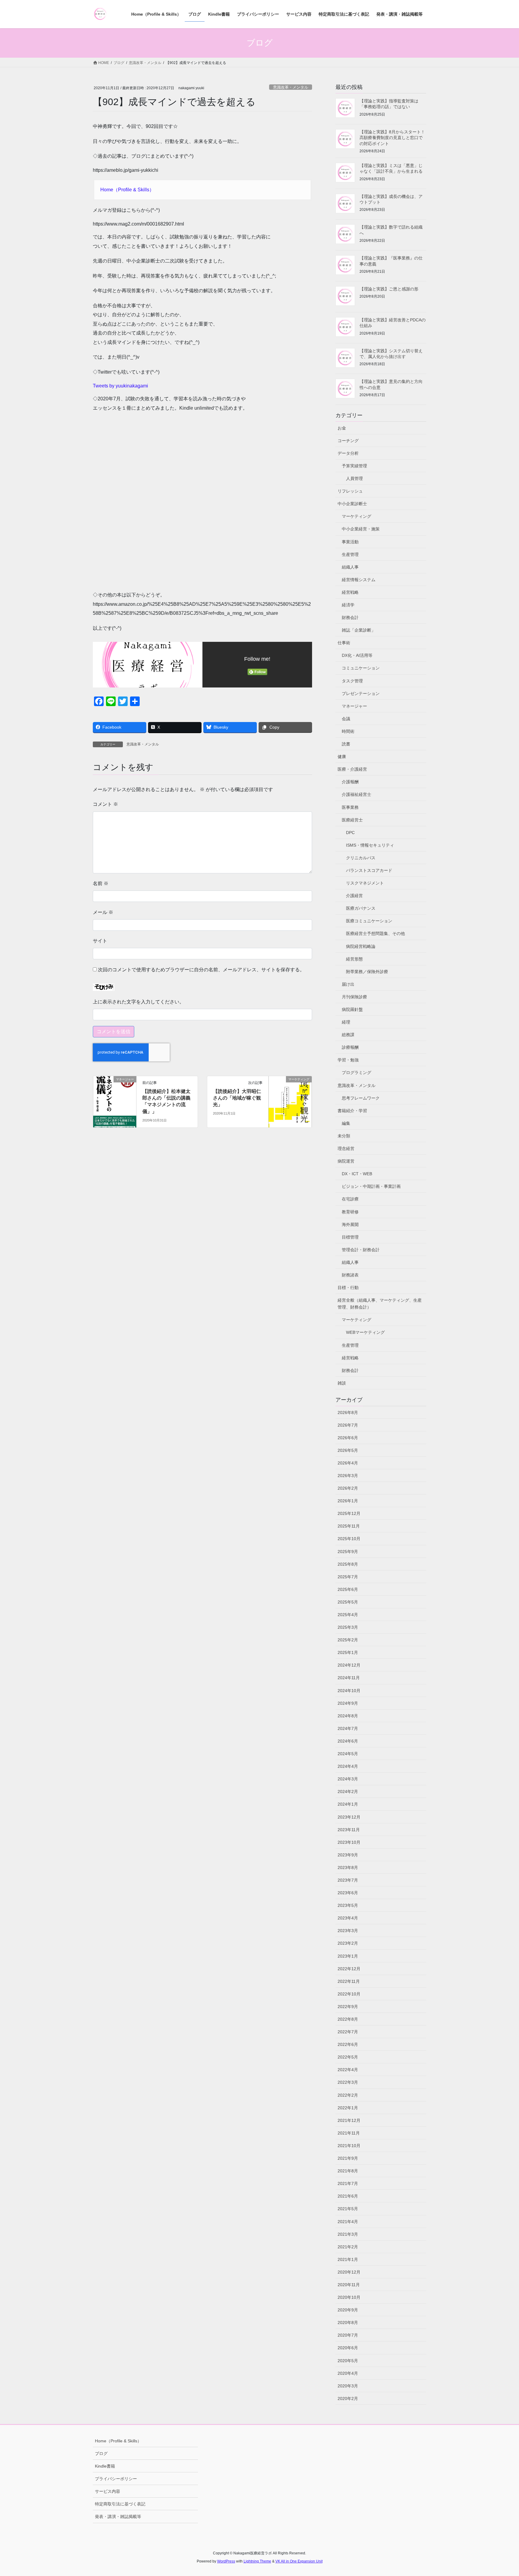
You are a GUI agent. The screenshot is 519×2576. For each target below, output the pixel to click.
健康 (342, 757)
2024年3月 (348, 1779)
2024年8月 (348, 1716)
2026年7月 (348, 1425)
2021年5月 (348, 2209)
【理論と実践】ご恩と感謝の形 (389, 289)
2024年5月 (348, 1754)
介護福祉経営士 (357, 794)
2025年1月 (348, 1652)
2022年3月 (348, 2082)
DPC (350, 833)
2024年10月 (349, 1691)
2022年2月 (348, 2095)
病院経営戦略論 (361, 946)
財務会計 (350, 617)
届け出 (348, 984)
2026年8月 (348, 1412)
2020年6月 (348, 2348)
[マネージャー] (115, 1098)
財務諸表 (350, 1275)
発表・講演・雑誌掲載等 (118, 2517)
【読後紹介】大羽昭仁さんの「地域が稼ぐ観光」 (237, 1098)
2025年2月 (348, 1640)
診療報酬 (350, 1047)
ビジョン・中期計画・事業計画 (371, 1186)
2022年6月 (348, 2044)
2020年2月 (348, 2399)
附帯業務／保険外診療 (367, 972)
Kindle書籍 (105, 2466)
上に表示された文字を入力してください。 (138, 1002)
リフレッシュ (350, 491)
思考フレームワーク (361, 1098)
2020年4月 (348, 2373)
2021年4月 (348, 2222)
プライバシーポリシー (116, 2479)
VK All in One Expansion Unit (299, 2561)
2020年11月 (349, 2285)
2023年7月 (348, 1880)
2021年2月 (348, 2247)
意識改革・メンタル (291, 87)
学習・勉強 (348, 1060)
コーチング (348, 441)
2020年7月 (348, 2335)
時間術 (348, 731)
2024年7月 (348, 1728)
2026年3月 (348, 1476)
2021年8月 (348, 2171)
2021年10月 (349, 2146)
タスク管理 (352, 681)
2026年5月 (348, 1450)
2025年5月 (348, 1602)
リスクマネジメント (365, 883)
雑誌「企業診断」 (359, 630)
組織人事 (350, 567)
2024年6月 (348, 1741)
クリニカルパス (361, 858)
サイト (100, 941)
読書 (346, 744)
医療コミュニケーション (369, 921)
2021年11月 (349, 2133)
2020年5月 (348, 2361)
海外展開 (350, 1224)
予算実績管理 (354, 466)
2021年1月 (348, 2259)
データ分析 (348, 453)
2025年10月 (349, 1539)
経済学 (348, 605)
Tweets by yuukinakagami (120, 386)
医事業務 (350, 807)
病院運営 (346, 1161)
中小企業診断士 (352, 504)
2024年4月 (348, 1766)
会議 (346, 719)
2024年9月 (348, 1703)
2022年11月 (349, 1981)
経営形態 (354, 959)
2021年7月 (348, 2183)
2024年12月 (349, 1665)
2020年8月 (348, 2323)
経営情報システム (359, 580)
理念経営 (346, 1148)
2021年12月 (349, 2120)
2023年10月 (349, 1842)
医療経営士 (352, 820)
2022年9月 (348, 2007)
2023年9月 (348, 1855)
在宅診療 (350, 1199)
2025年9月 (348, 1552)
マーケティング (357, 516)
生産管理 (350, 554)
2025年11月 (349, 1526)
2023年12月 (349, 1817)
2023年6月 (348, 1893)
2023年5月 (348, 1905)
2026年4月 (348, 1463)
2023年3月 (348, 1931)
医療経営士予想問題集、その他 (375, 933)
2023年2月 (348, 1943)
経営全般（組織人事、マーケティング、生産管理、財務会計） (380, 1304)
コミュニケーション (361, 668)
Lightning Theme (257, 2561)
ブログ (101, 2453)
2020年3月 (348, 2386)
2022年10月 (349, 1994)
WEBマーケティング (365, 1332)
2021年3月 (348, 2234)
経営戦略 (350, 592)
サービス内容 (108, 2491)
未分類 (344, 1136)
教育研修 (350, 1212)
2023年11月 (349, 1830)
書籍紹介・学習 (352, 1111)
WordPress (226, 2561)
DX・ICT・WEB (357, 1174)
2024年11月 (349, 1678)
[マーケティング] (290, 1098)
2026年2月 (348, 1488)
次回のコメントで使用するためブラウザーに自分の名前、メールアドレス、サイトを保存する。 (201, 970)
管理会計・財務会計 (361, 1250)
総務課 (348, 1035)
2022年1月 (348, 2108)
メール (103, 912)
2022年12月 (349, 1969)
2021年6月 (348, 2196)
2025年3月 (348, 1627)
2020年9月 (348, 2310)
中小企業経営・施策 (361, 529)
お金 (342, 428)
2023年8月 (348, 1868)
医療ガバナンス (361, 908)
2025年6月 (348, 1589)
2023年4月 (348, 1918)
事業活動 (350, 542)
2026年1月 (348, 1501)
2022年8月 (348, 2019)
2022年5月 (348, 2057)
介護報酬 (350, 782)
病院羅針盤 (352, 1009)
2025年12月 (349, 1513)
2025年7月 (348, 1577)
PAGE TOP (501, 2494)
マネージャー (354, 706)
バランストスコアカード (369, 870)
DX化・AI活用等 (357, 655)
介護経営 (354, 896)
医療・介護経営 (352, 769)
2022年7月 (348, 2032)
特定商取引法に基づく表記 (120, 2504)
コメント (105, 804)
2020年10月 (349, 2297)
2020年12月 (349, 2272)
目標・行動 (348, 1288)
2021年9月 (348, 2158)
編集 (346, 1123)
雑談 (342, 1383)
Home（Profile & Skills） (127, 190)
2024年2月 (348, 1792)
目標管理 (350, 1237)
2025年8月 (348, 1564)
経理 (346, 1022)
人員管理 (354, 478)
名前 (101, 883)
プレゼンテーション (361, 693)
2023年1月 (348, 1956)
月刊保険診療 (354, 997)
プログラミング (357, 1073)
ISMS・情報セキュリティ (370, 845)
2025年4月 (348, 1615)
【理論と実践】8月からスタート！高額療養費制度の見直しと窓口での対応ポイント (392, 138)
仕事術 (344, 643)
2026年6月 (348, 1438)
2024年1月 (348, 1804)
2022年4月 (348, 2070)
